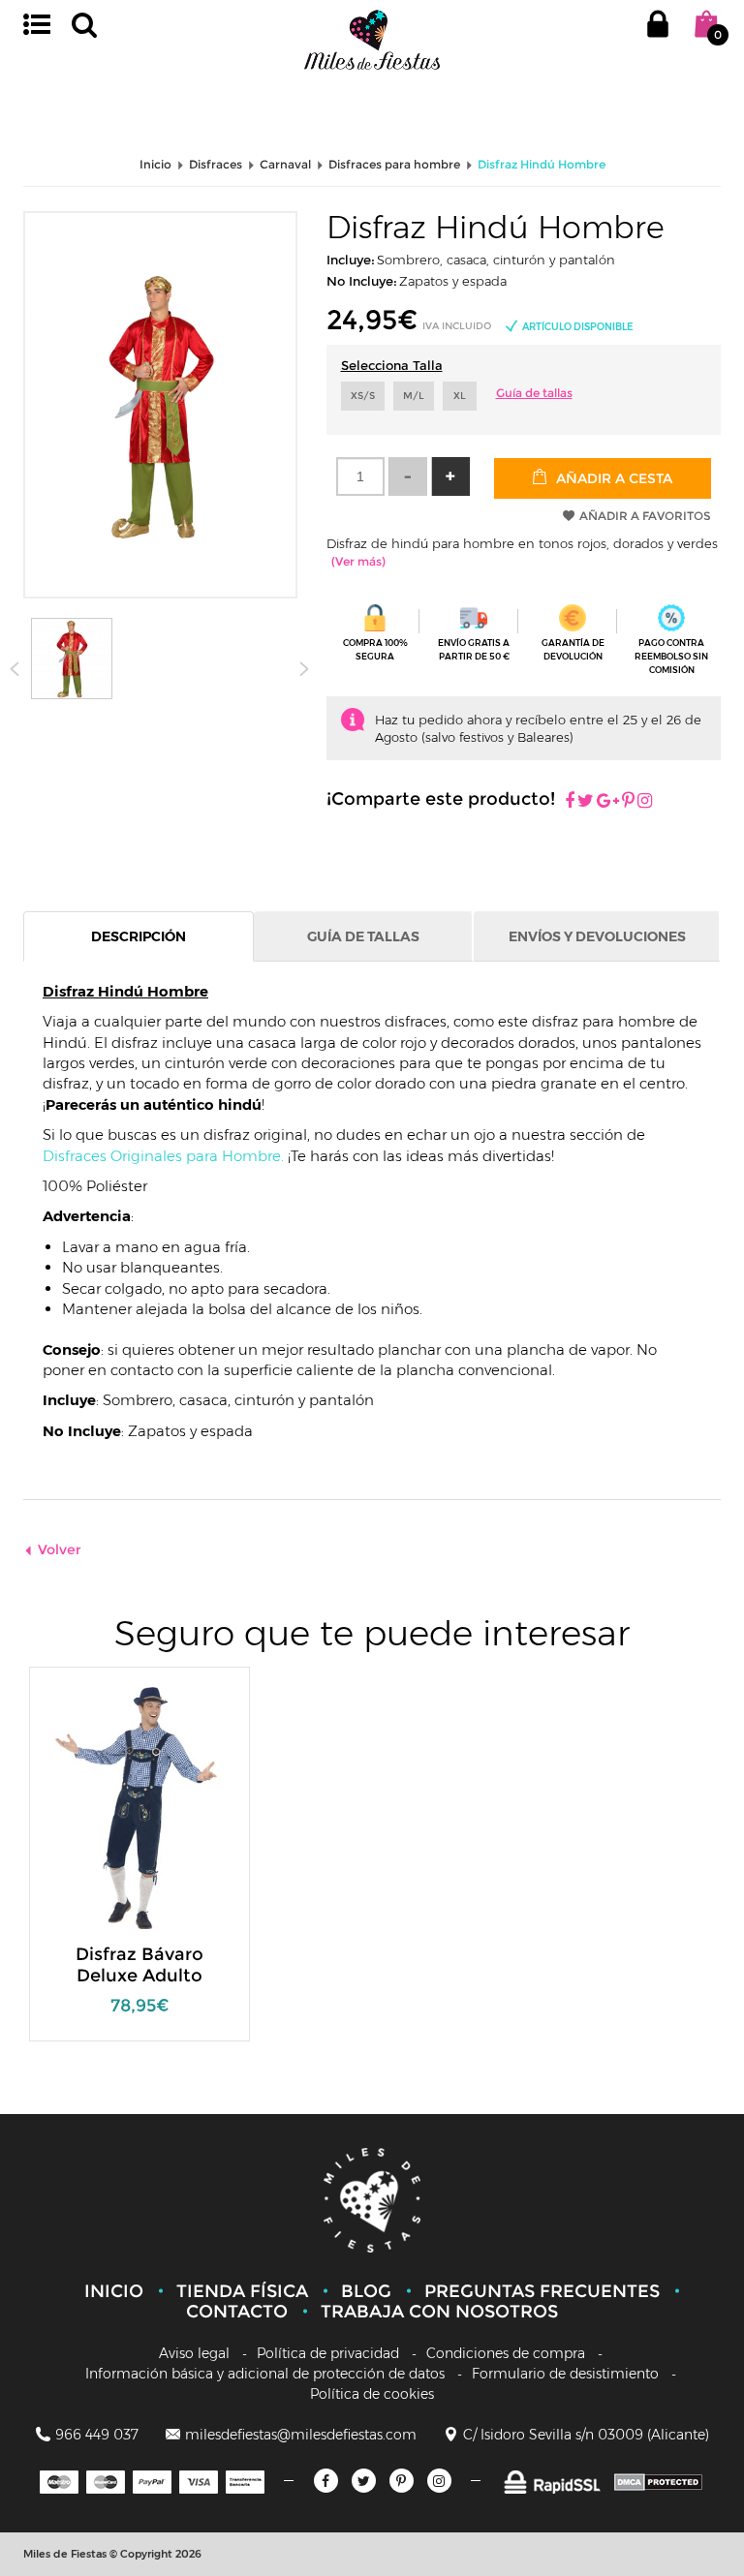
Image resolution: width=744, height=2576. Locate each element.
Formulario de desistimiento (565, 2374)
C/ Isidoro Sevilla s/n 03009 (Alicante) (586, 2435)
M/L (414, 396)
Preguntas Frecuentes (542, 2291)
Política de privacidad (328, 2353)
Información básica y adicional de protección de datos (265, 2374)
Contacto (237, 2312)
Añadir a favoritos (645, 516)
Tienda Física (242, 2291)
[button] (450, 476)
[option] (139, 1864)
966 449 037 (97, 2435)
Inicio (114, 2291)
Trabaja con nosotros (439, 2312)
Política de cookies (372, 2394)
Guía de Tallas (363, 936)
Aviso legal (194, 2353)
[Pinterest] (628, 802)
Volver (60, 1549)
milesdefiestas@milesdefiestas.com (301, 2435)
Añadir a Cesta (612, 478)
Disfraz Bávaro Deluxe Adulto (139, 1965)
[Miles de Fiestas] (372, 39)
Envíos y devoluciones (597, 936)
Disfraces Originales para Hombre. (163, 1156)
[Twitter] (364, 2481)
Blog (366, 2291)
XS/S (363, 396)
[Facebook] (570, 802)
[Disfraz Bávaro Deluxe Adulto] (126, 1807)
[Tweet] (586, 802)
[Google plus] (608, 802)
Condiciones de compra (506, 2353)
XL (460, 396)
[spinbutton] (360, 476)
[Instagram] (645, 802)
